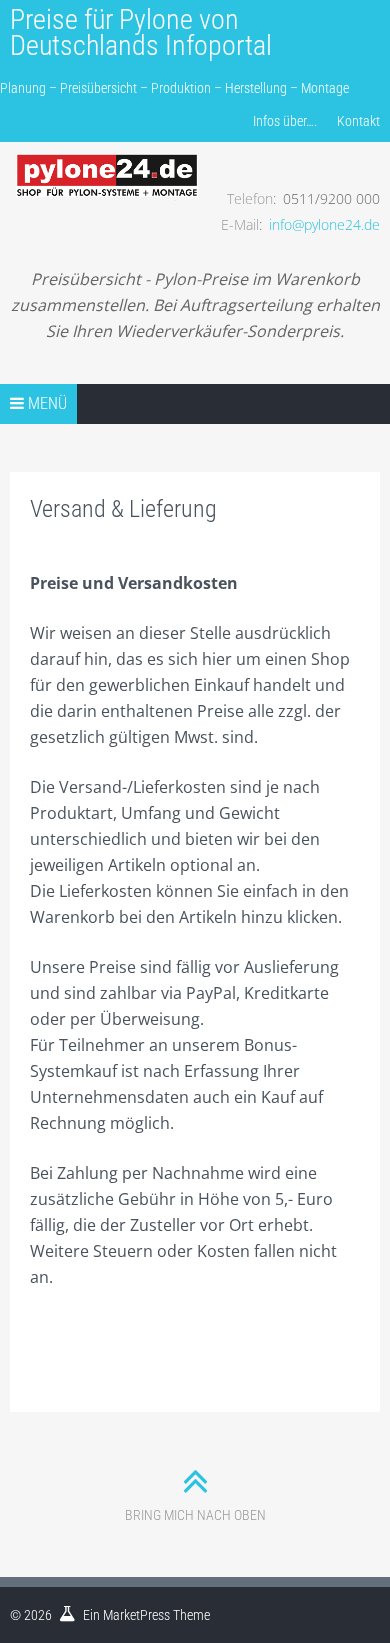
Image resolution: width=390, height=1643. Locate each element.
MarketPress (136, 1615)
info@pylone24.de (324, 224)
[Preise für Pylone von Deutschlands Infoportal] (107, 161)
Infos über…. (285, 121)
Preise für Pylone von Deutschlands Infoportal (141, 32)
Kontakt (358, 121)
